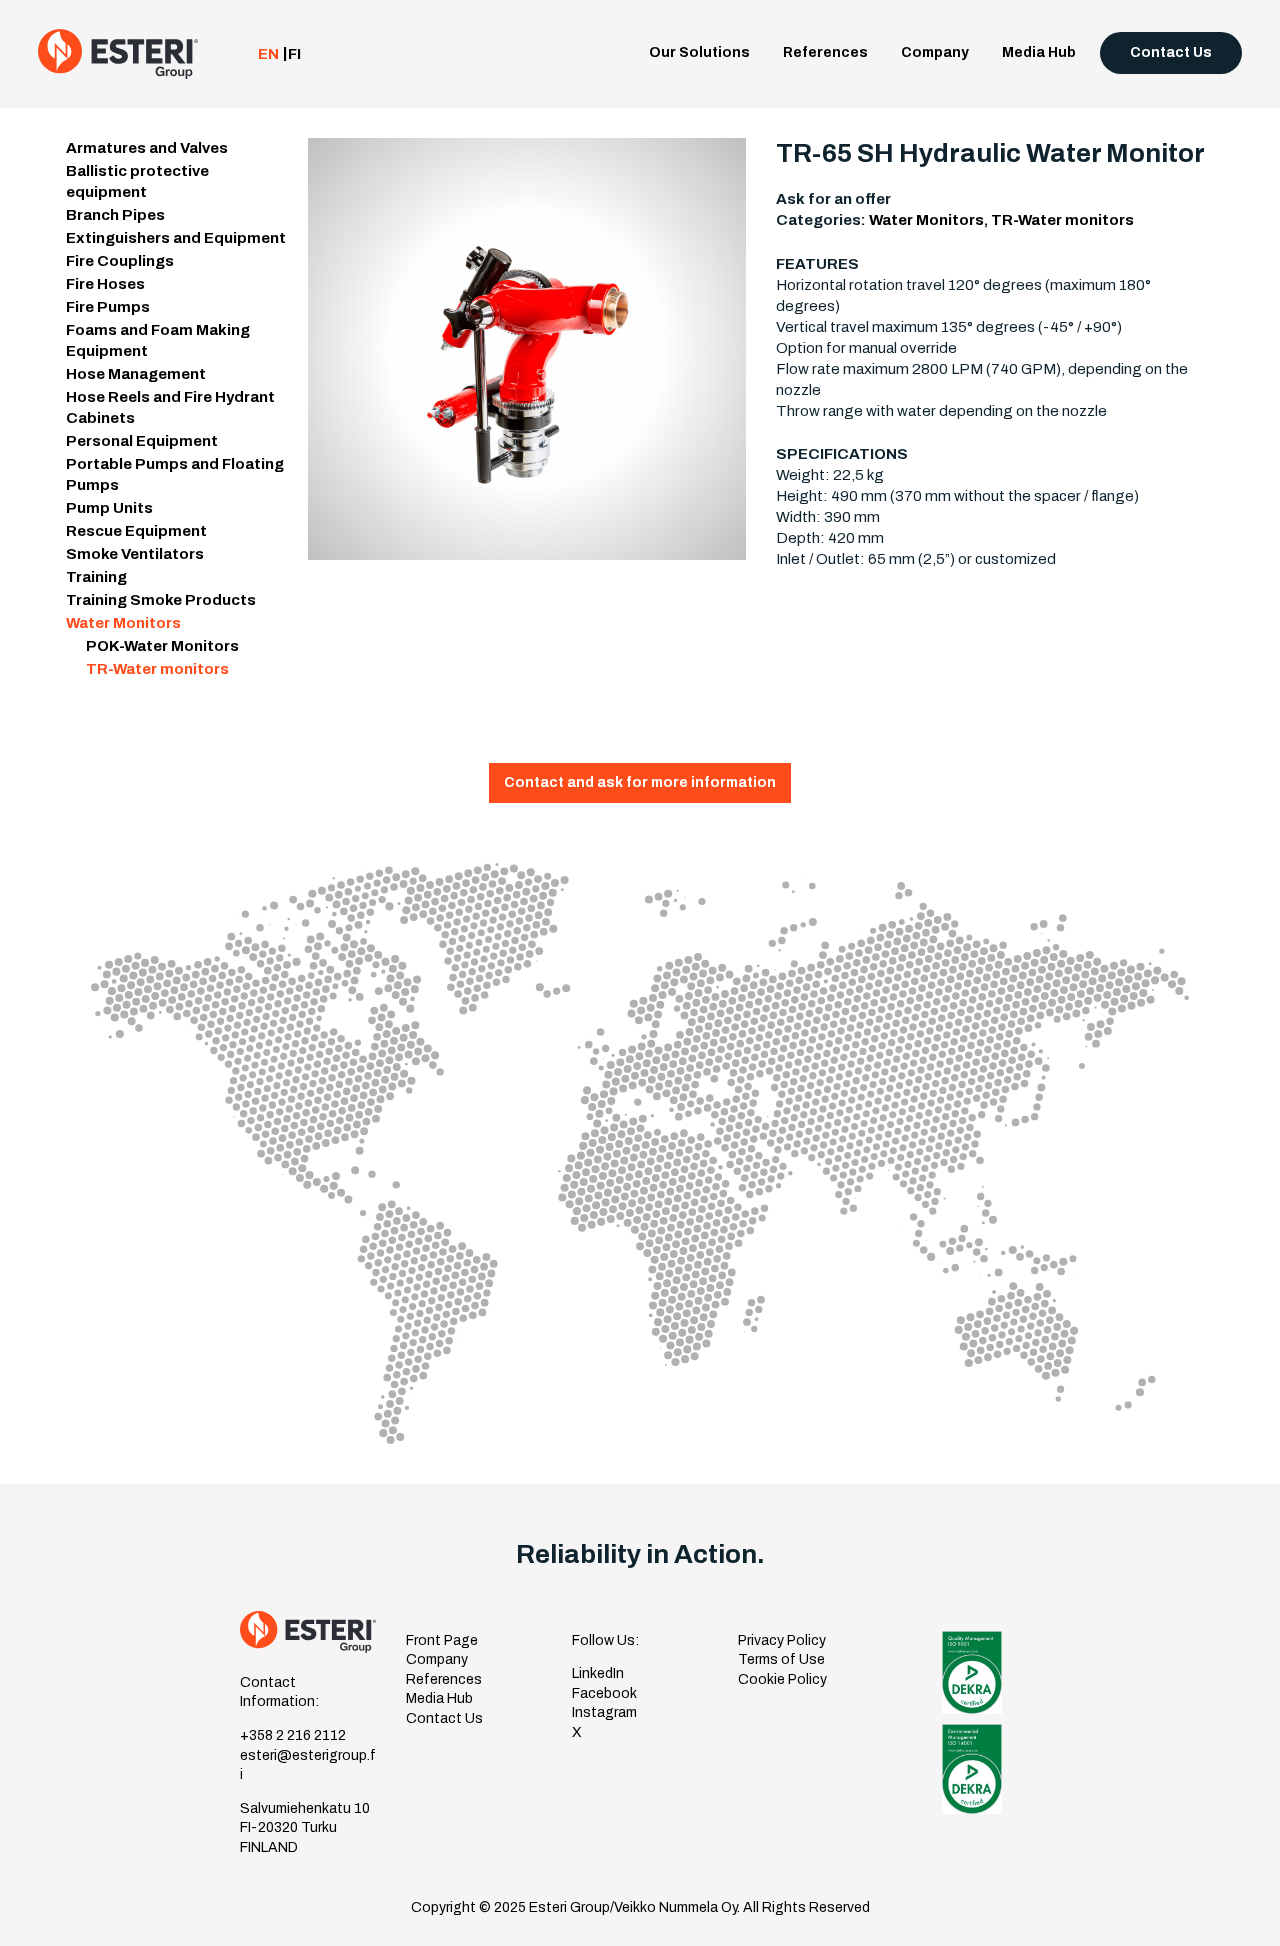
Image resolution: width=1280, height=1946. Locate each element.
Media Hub (1039, 52)
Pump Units (109, 508)
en (268, 54)
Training (96, 577)
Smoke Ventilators (135, 554)
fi (294, 54)
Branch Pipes (115, 215)
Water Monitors (123, 623)
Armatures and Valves (147, 148)
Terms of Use (781, 1659)
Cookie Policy (782, 1679)
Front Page (442, 1640)
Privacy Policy (782, 1640)
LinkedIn (598, 1673)
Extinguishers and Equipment (176, 238)
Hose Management (136, 374)
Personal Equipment (142, 441)
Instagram (604, 1712)
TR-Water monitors (157, 669)
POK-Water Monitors (162, 646)
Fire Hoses (105, 284)
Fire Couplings (120, 261)
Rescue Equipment (136, 531)
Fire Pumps (108, 307)
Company (935, 52)
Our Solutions (699, 52)
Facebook (604, 1693)
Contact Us (1171, 52)
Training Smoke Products (161, 600)
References (825, 52)
